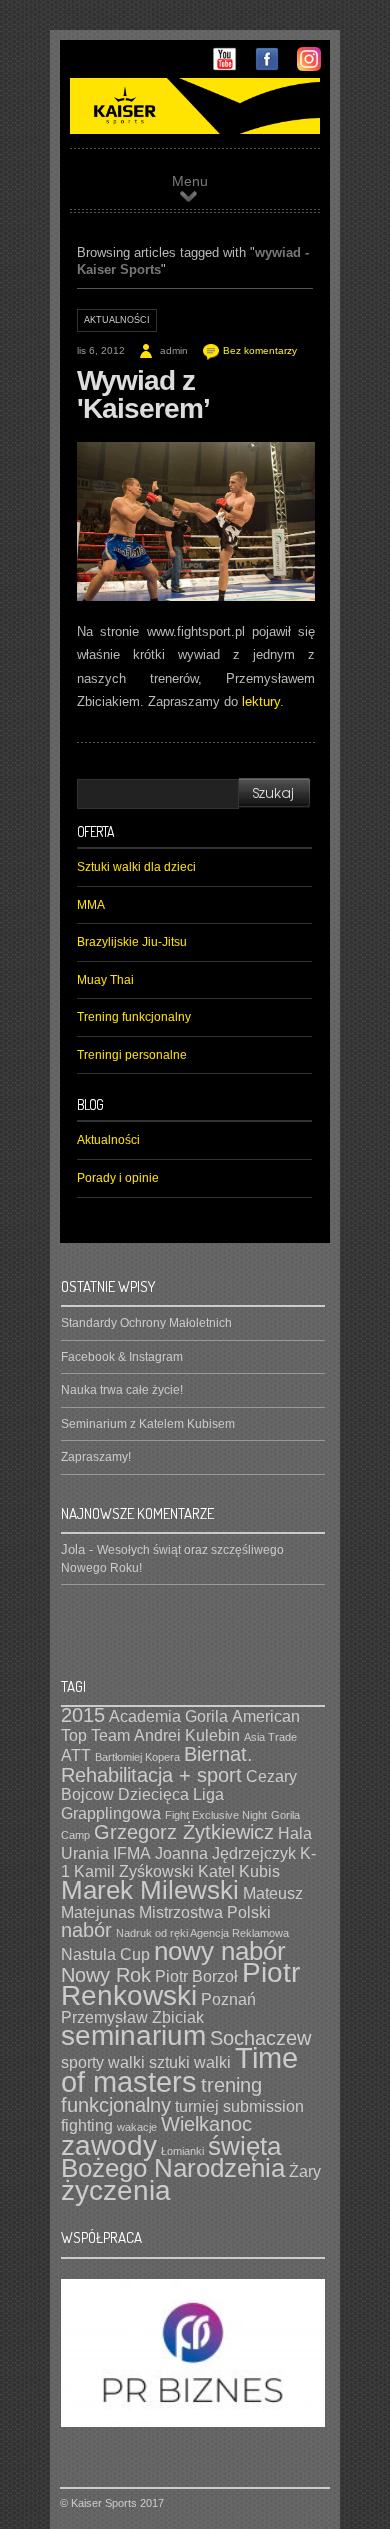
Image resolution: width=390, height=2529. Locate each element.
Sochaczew (260, 2038)
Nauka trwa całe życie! (122, 1390)
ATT (76, 1755)
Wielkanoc (206, 2124)
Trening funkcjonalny (134, 1017)
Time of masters (179, 2069)
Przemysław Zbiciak (132, 2017)
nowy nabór (220, 1951)
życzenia (116, 2190)
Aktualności (117, 320)
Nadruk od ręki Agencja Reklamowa (202, 1933)
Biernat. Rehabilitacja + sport (157, 1764)
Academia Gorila (168, 1716)
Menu (190, 181)
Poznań (228, 1999)
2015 (83, 1715)
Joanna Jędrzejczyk (225, 1853)
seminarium (133, 2035)
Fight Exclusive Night (216, 1815)
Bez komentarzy (260, 350)
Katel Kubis (239, 1871)
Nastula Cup (105, 1954)
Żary (305, 2171)
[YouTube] (225, 67)
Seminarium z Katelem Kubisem (148, 1424)
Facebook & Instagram (122, 1357)
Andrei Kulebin (187, 1735)
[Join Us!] (267, 67)
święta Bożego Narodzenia (173, 2157)
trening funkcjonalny (161, 2095)
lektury (261, 701)
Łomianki (182, 2151)
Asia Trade (270, 1737)
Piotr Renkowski (180, 1984)
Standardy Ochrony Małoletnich (146, 1323)
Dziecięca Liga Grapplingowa (142, 1803)
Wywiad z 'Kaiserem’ (143, 394)
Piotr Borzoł (196, 1976)
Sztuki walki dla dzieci (136, 867)
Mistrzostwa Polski (205, 1912)
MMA (91, 905)
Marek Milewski (150, 1890)
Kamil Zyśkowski (134, 1871)
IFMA (132, 1853)
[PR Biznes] (193, 2423)
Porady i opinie (118, 1178)
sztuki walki (190, 2062)
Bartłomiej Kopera (137, 1757)
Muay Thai (105, 980)
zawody (109, 2145)
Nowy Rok (106, 1975)
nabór (86, 1930)
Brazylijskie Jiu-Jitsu (132, 942)
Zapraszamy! (96, 1457)
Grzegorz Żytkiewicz (184, 1832)
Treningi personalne (132, 1055)
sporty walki (103, 2062)
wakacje (137, 2127)
